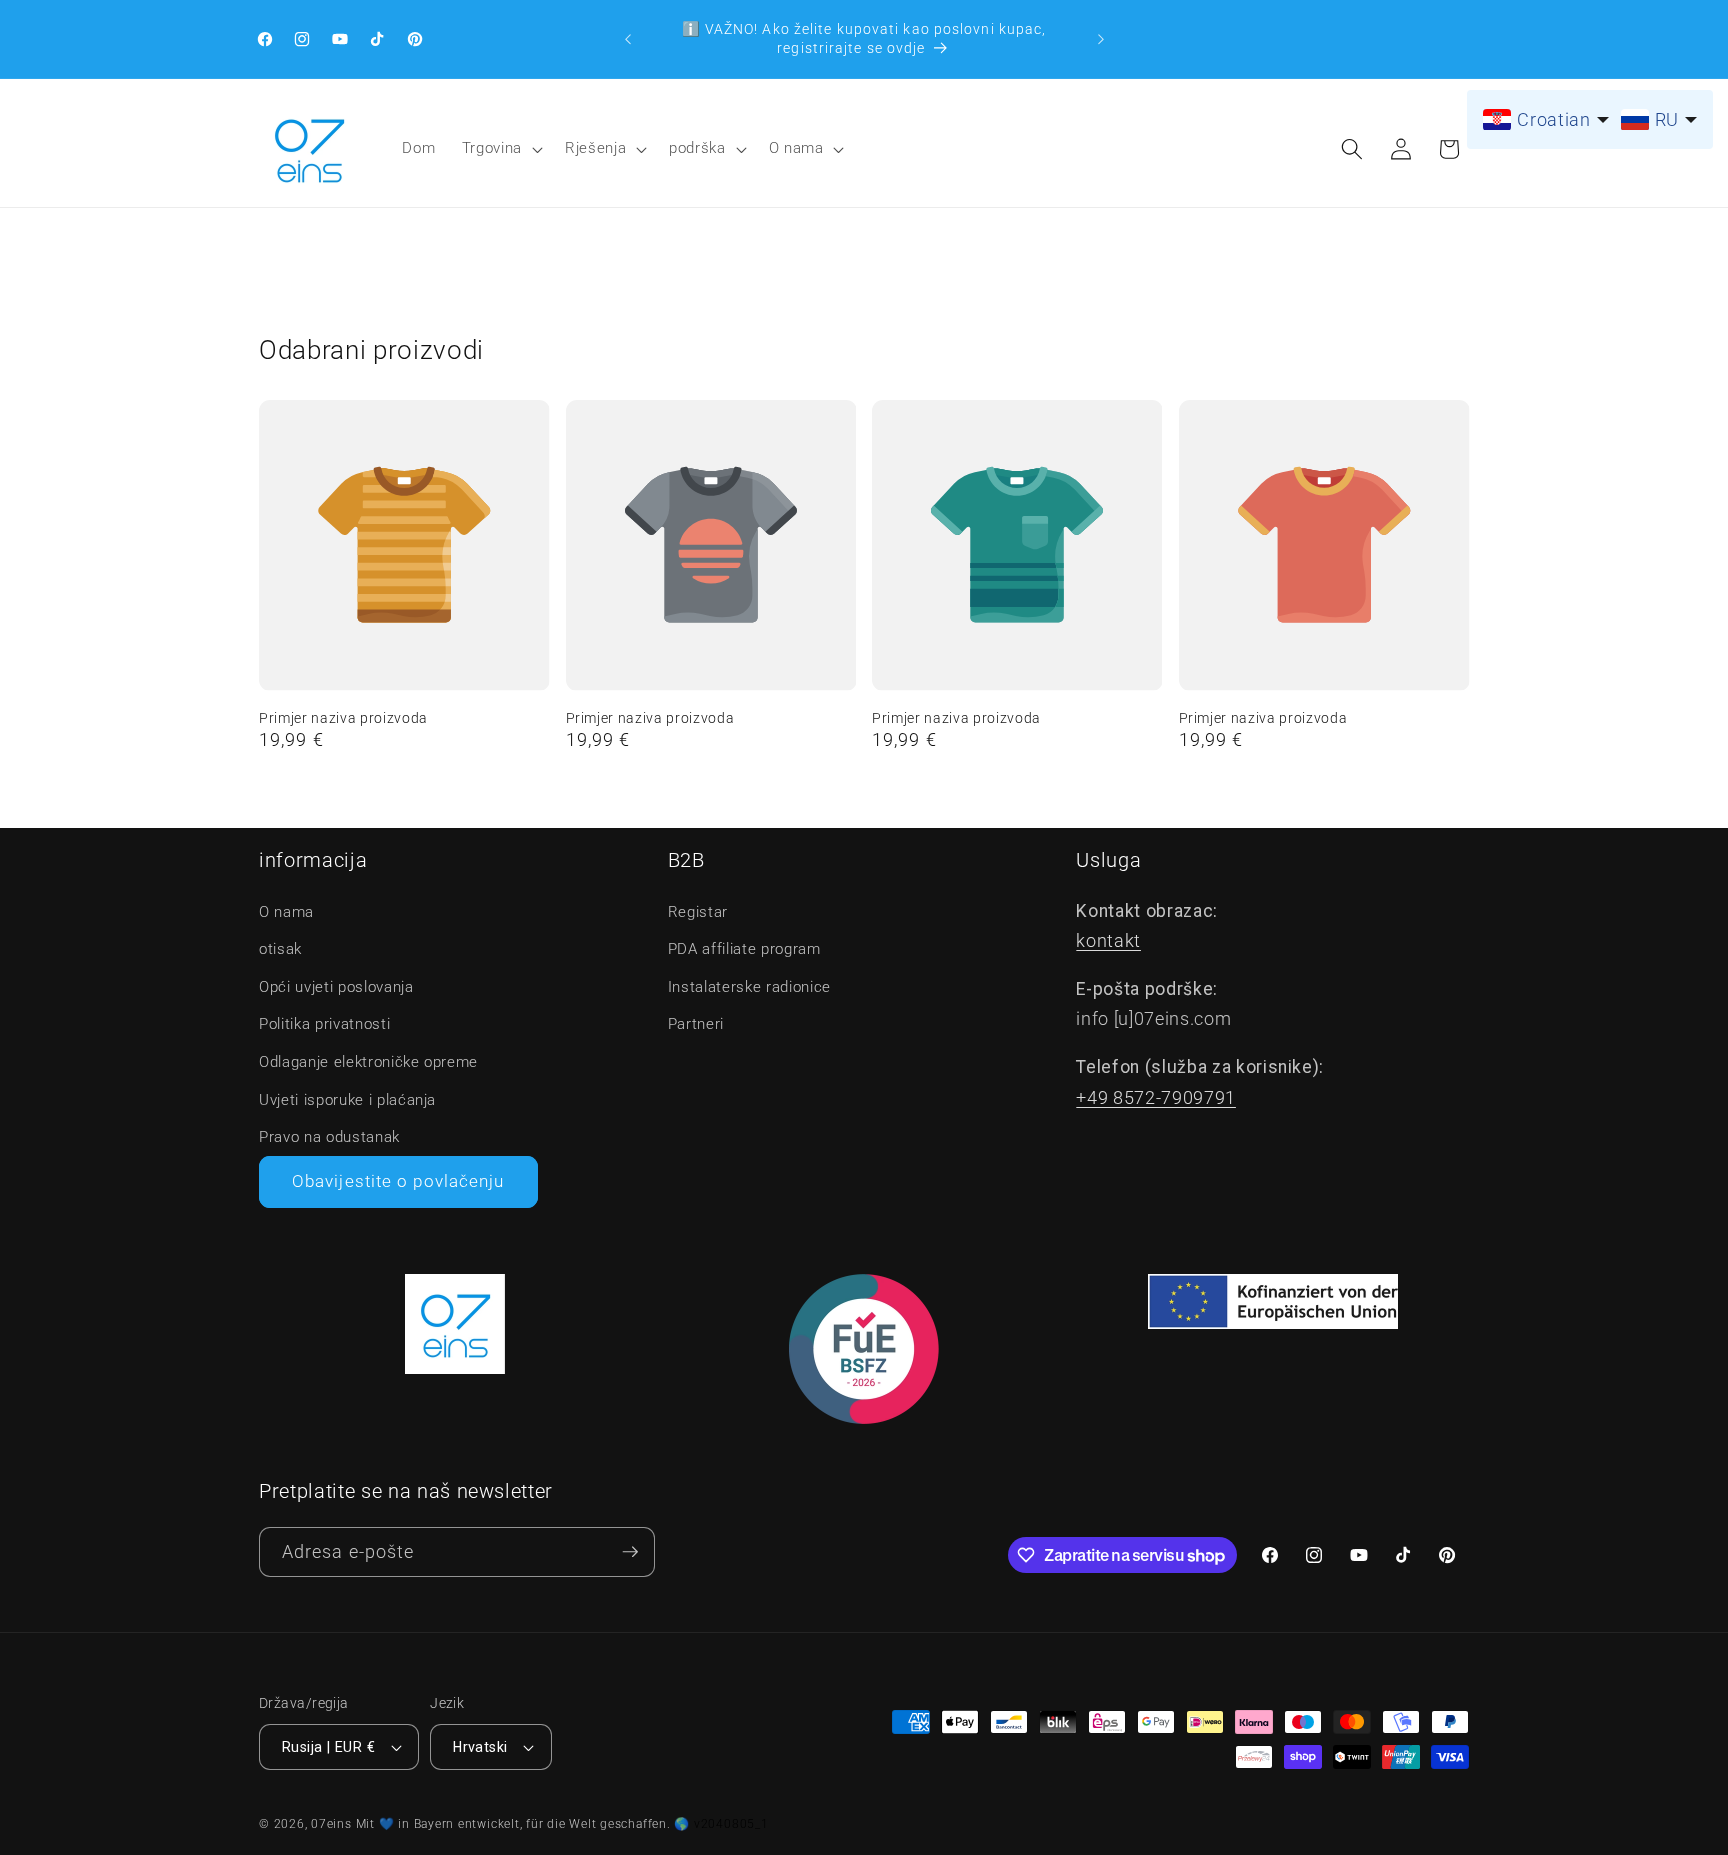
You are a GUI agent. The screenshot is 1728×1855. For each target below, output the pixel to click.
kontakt (1108, 941)
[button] (500, 149)
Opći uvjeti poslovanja (336, 987)
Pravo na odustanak (329, 1137)
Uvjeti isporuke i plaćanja (347, 1100)
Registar (698, 912)
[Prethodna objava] (628, 39)
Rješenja (595, 148)
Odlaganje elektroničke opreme (368, 1062)
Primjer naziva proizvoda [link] (343, 718)
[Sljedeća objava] (1101, 39)
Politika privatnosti (324, 1024)
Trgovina (492, 148)
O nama (796, 148)
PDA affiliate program (744, 949)
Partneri (696, 1024)
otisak (280, 949)
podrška (697, 148)
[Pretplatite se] (630, 1552)
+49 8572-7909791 (1156, 1098)
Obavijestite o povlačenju (398, 1181)
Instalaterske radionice (749, 987)
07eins (331, 1824)
